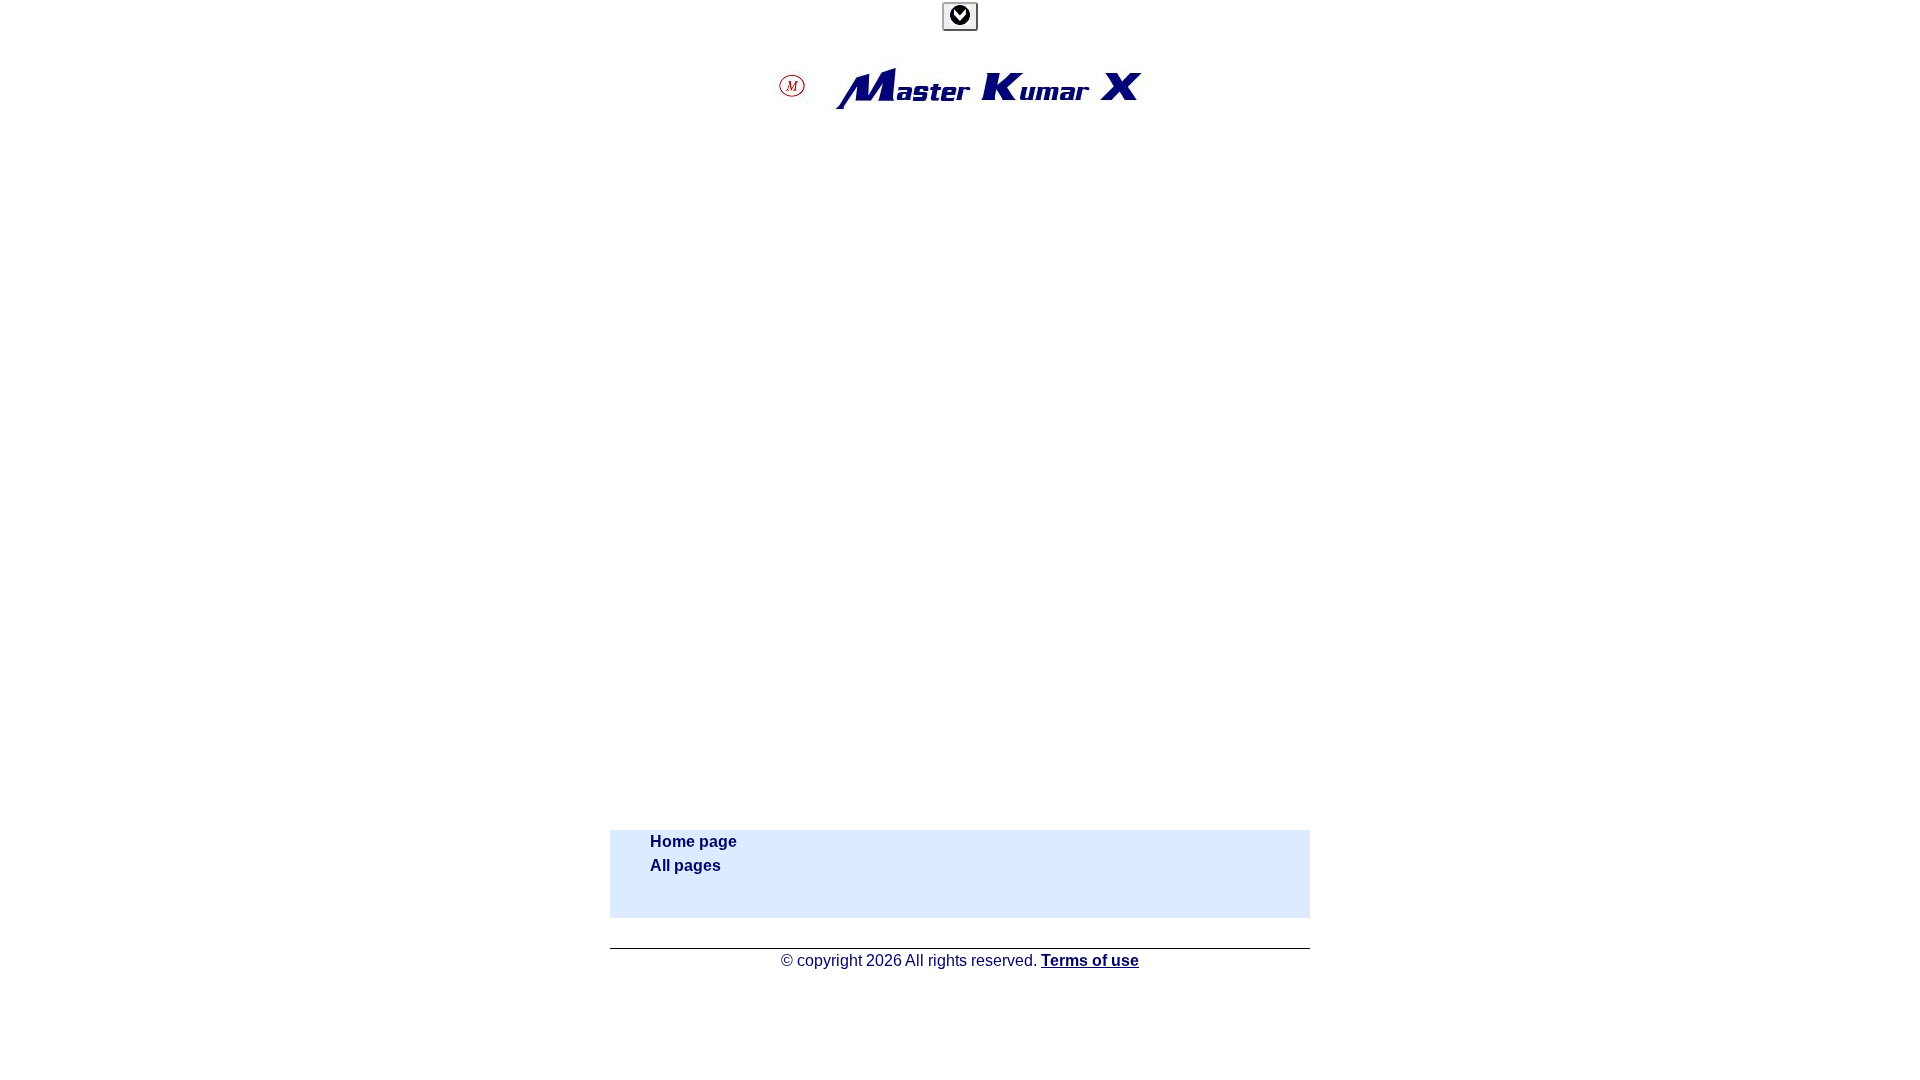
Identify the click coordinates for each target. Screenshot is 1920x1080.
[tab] (960, 16)
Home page (693, 841)
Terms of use (1090, 960)
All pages (685, 865)
